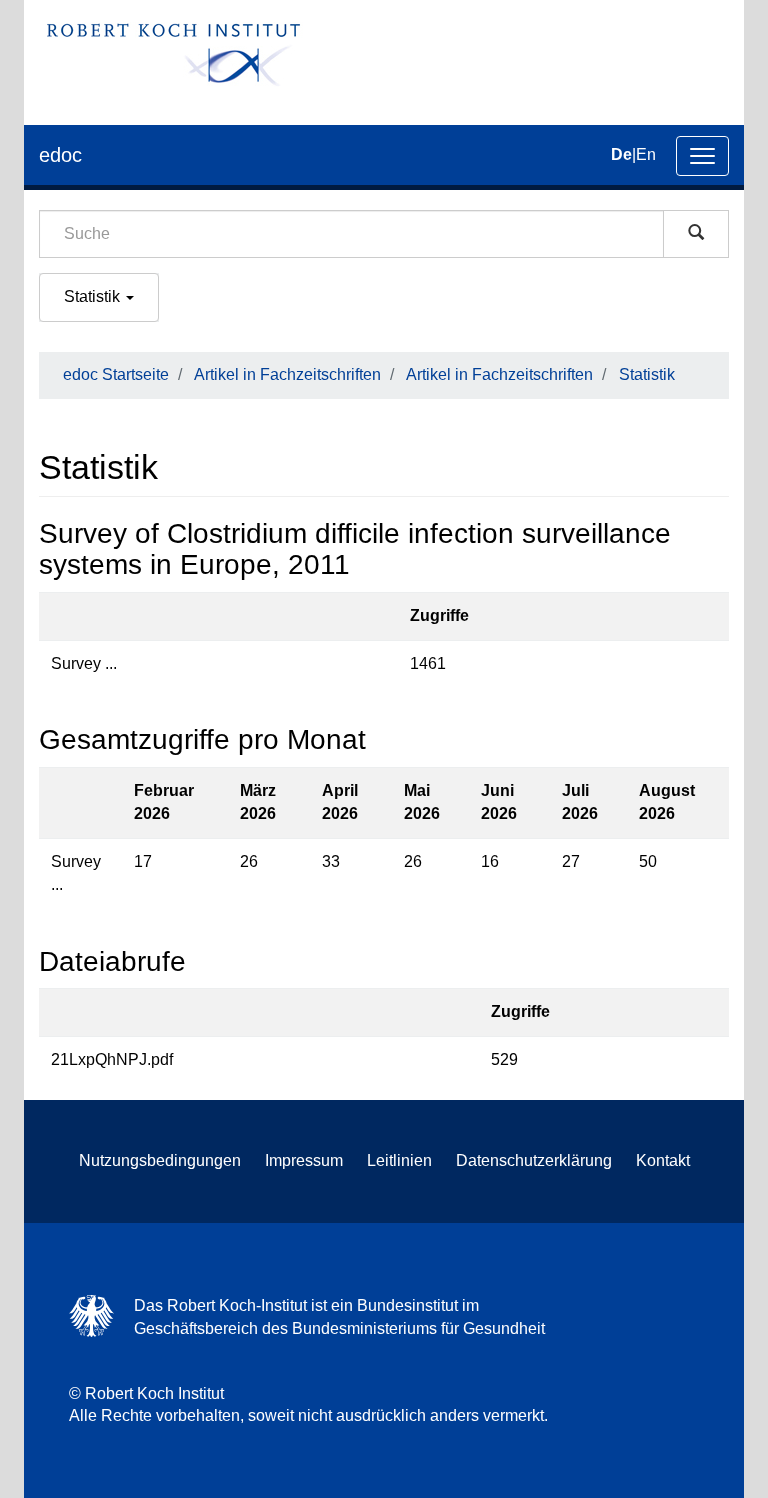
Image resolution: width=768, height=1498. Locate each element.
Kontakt (663, 1160)
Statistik (647, 374)
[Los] (696, 234)
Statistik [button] (94, 296)
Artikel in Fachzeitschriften (287, 374)
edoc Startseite (116, 374)
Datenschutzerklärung (534, 1160)
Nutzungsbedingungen (160, 1160)
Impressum (304, 1160)
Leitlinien (399, 1160)
